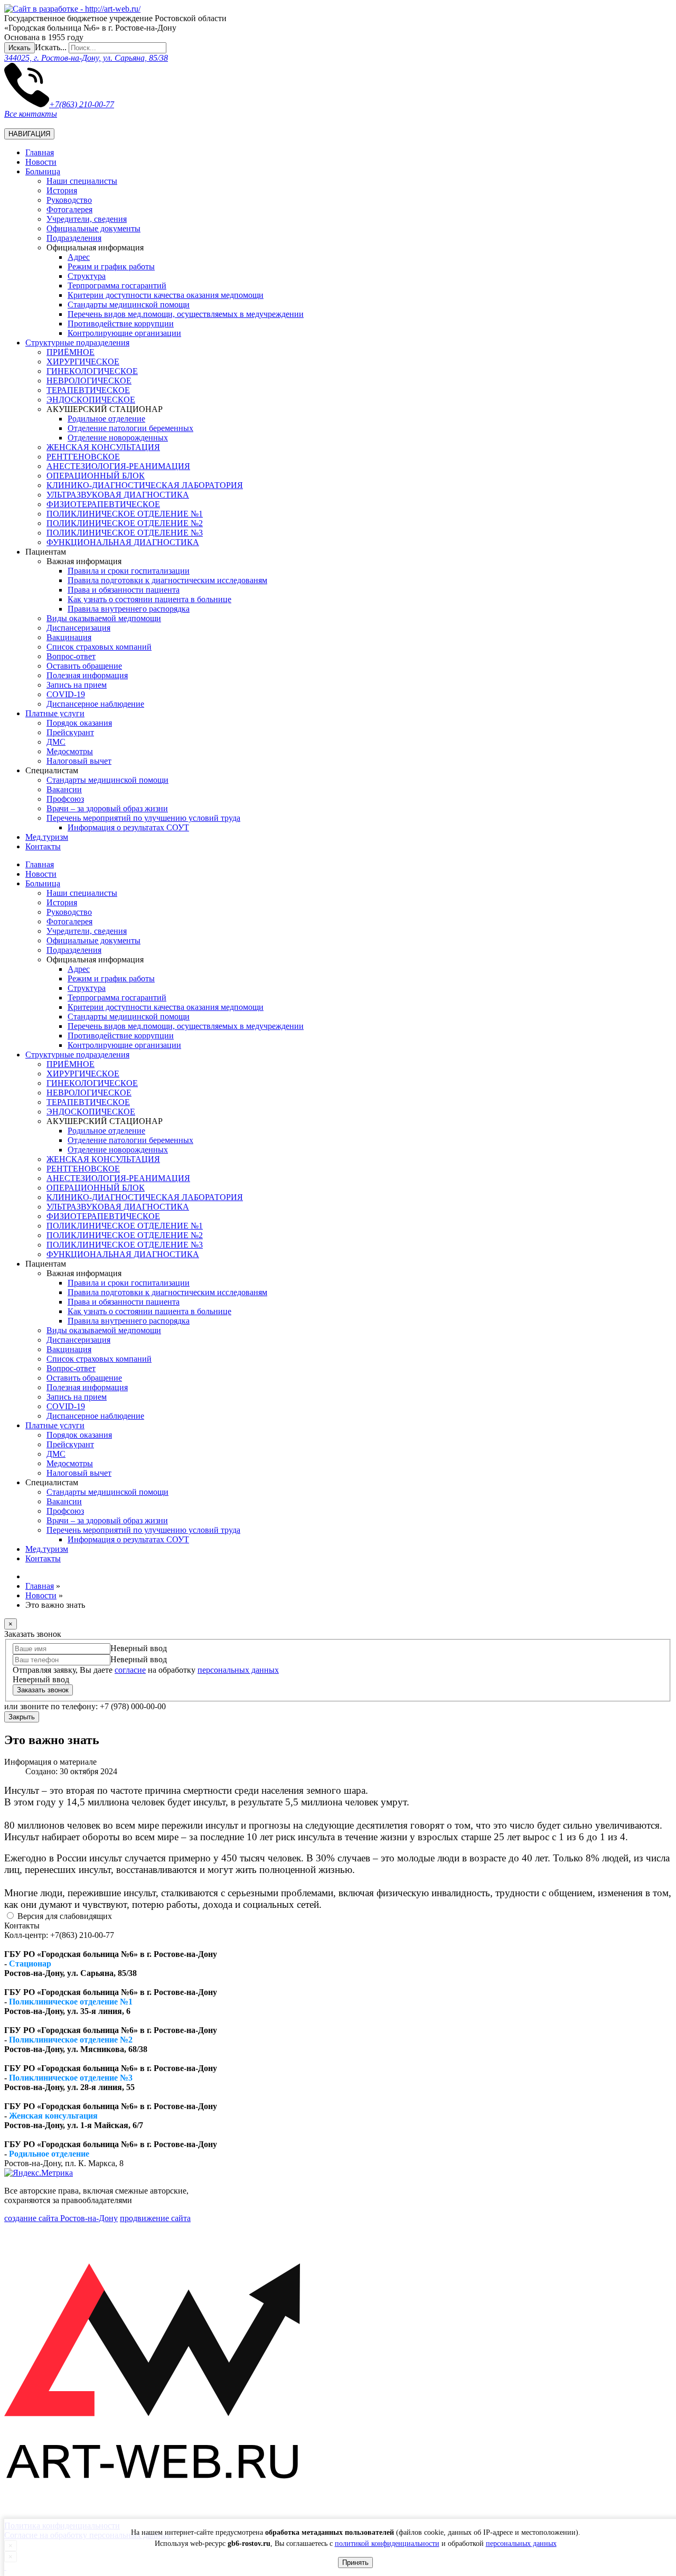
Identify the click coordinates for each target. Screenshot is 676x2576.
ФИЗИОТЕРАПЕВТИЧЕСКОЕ (103, 504)
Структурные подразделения (77, 343)
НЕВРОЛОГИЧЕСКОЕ (89, 381)
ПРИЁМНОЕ (71, 352)
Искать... (51, 47)
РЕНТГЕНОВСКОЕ (83, 457)
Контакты (43, 846)
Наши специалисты (82, 181)
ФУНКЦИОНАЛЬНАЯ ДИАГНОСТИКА (123, 542)
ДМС (56, 742)
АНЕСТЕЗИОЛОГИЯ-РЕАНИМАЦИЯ (118, 466)
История (62, 190)
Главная (40, 152)
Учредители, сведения (87, 219)
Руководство (69, 200)
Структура (87, 276)
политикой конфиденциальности (387, 2544)
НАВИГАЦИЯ (29, 134)
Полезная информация (87, 675)
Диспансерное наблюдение (95, 704)
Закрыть (22, 1717)
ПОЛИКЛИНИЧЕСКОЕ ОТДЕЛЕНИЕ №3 (125, 533)
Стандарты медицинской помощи (107, 780)
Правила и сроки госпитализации (129, 571)
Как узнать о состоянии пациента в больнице (149, 599)
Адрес (79, 257)
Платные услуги (55, 713)
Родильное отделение (106, 419)
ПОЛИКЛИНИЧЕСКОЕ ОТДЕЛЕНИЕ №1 (125, 514)
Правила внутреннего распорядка (129, 609)
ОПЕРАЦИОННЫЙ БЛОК (96, 476)
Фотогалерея (69, 209)
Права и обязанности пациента (124, 590)
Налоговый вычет (79, 761)
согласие (130, 1670)
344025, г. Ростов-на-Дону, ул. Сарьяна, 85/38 (86, 58)
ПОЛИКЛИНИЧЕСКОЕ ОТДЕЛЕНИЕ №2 (125, 523)
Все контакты (31, 114)
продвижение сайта (155, 2218)
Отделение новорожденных (118, 438)
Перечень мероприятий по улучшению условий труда (143, 818)
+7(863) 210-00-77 (82, 104)
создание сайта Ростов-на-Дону (61, 2218)
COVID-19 (66, 694)
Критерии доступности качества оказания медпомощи (166, 295)
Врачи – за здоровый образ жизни (107, 808)
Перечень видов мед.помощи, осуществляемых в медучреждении (186, 314)
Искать (20, 48)
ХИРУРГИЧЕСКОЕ (83, 362)
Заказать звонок (43, 1690)
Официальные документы (93, 228)
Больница (43, 171)
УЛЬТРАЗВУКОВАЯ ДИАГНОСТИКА (118, 495)
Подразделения (74, 238)
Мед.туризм (47, 837)
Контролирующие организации (124, 333)
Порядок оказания (79, 723)
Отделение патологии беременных (130, 428)
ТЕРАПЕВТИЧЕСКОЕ (88, 390)
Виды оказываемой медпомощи (104, 618)
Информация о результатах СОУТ (128, 827)
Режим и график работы (111, 266)
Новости (41, 162)
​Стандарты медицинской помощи (129, 305)
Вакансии (64, 789)
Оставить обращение (84, 666)
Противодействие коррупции (121, 324)
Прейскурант (70, 732)
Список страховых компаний (99, 647)
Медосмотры (70, 751)
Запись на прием (77, 685)
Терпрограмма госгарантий (117, 285)
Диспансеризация (78, 628)
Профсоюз (65, 799)
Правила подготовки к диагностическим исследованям (167, 580)
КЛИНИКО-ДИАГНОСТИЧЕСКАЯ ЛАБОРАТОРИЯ (145, 485)
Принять (355, 2563)
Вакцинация (69, 637)
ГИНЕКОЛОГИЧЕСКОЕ (92, 371)
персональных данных (521, 2544)
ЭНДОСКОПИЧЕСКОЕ (91, 400)
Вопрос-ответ (71, 656)
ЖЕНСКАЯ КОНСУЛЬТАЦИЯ (103, 447)
